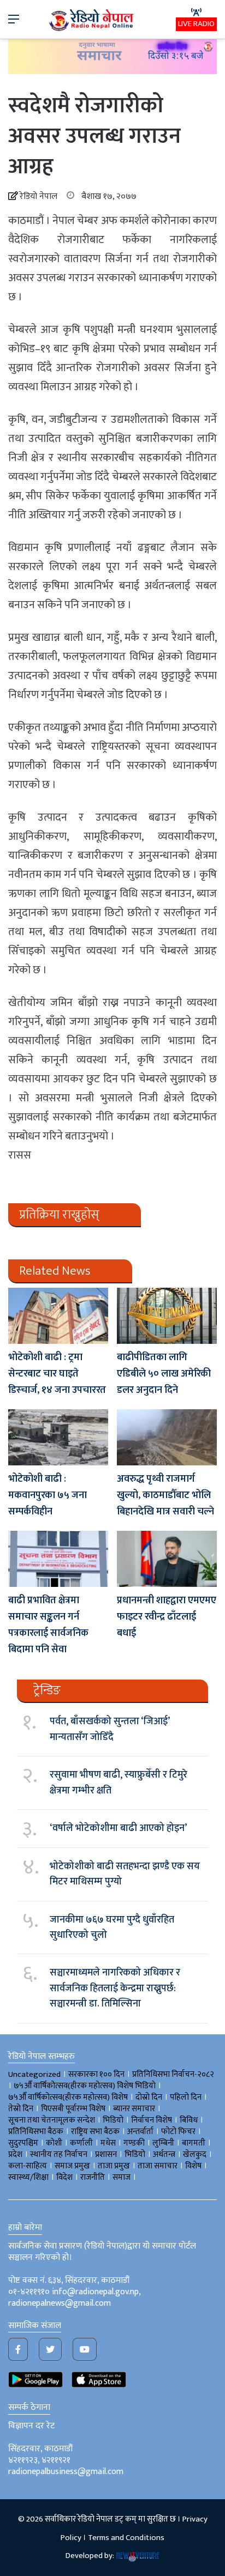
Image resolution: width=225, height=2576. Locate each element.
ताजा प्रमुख (114, 2166)
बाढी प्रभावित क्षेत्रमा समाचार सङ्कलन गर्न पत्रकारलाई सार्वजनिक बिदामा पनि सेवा (48, 1625)
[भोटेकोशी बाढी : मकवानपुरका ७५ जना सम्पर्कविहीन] (58, 1437)
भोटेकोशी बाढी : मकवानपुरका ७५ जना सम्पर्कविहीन (48, 1495)
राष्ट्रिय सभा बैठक (95, 2132)
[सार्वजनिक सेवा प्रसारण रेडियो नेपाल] (92, 19)
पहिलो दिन (186, 2097)
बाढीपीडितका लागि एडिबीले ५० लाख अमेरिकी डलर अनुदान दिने (164, 1374)
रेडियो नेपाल (39, 196)
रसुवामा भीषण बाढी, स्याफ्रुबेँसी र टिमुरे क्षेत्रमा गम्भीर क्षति (119, 1783)
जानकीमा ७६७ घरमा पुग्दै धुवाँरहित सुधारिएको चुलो (112, 1928)
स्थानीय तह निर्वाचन (59, 2154)
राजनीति (93, 2177)
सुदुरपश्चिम (23, 2143)
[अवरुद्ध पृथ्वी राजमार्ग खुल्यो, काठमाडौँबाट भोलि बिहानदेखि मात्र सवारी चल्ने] (167, 1437)
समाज (122, 2177)
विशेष (193, 2166)
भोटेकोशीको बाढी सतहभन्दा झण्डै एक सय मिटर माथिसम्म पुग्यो (125, 1874)
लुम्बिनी (163, 2143)
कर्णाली (81, 2143)
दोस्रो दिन (149, 2097)
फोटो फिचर (178, 2132)
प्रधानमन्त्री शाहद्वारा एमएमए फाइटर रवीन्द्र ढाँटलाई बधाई (167, 1617)
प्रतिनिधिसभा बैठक (36, 2132)
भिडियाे (113, 2120)
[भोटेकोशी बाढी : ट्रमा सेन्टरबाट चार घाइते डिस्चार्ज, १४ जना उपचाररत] (58, 1316)
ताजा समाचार (158, 2166)
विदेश (64, 2177)
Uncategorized (34, 2074)
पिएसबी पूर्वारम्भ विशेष (73, 2109)
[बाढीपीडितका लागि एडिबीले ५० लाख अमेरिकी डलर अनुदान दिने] (167, 1316)
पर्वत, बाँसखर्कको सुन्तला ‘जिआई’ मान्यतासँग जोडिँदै (109, 1729)
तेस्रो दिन (21, 2109)
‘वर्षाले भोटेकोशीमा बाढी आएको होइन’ (118, 1828)
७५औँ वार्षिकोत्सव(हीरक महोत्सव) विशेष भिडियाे (85, 2086)
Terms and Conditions (126, 2538)
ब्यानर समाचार (134, 2109)
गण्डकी (134, 2143)
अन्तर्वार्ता (140, 2132)
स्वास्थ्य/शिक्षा (28, 2177)
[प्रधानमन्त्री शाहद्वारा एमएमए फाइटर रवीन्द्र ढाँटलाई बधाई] (167, 1559)
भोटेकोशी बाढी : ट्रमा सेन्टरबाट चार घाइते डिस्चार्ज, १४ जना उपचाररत (57, 1374)
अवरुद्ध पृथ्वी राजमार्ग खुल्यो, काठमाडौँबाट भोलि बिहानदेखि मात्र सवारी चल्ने (165, 1495)
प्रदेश (15, 2154)
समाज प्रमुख (72, 2166)
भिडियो (135, 2154)
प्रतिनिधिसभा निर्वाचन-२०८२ (173, 2074)
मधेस (108, 2143)
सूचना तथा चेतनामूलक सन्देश (52, 2120)
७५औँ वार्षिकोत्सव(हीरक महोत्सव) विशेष (68, 2097)
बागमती (194, 2143)
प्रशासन (106, 2154)
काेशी (54, 2143)
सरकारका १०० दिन (96, 2074)
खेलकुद (195, 2154)
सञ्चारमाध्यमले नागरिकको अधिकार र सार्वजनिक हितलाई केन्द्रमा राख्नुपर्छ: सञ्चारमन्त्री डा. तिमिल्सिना (115, 1988)
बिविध (189, 2120)
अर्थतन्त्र (164, 2154)
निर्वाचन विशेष (152, 2120)
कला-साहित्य (28, 2166)
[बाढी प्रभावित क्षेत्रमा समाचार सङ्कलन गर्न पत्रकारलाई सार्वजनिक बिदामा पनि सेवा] (58, 1559)
